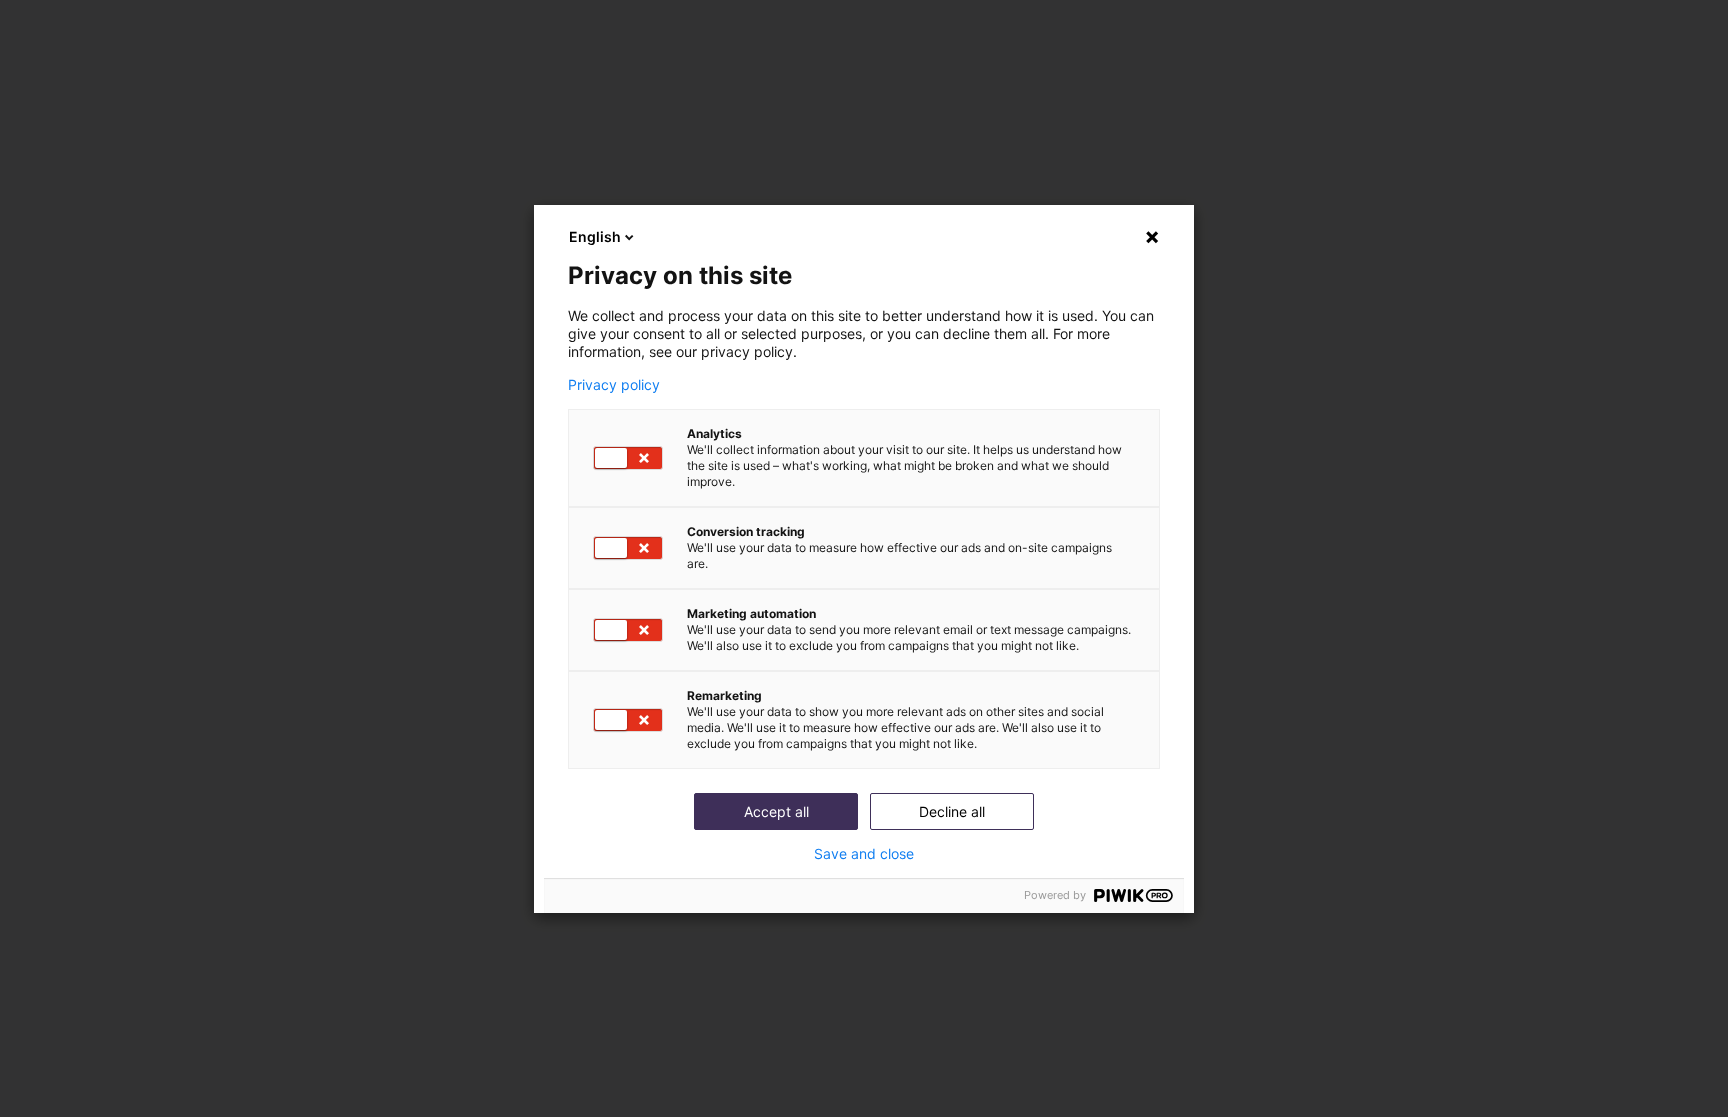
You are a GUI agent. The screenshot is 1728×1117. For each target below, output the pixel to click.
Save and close (864, 854)
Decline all (952, 811)
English (595, 236)
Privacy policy (614, 385)
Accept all (776, 811)
